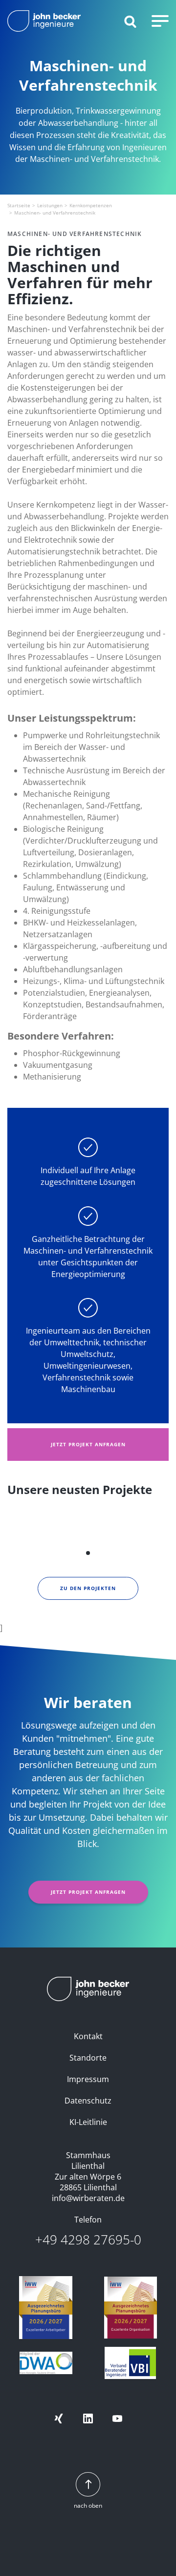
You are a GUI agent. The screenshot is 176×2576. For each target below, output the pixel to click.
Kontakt (88, 2036)
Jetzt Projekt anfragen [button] (88, 1444)
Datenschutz (88, 2101)
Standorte (88, 2058)
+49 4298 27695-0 (88, 2240)
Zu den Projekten (88, 1588)
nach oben (88, 2506)
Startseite (19, 205)
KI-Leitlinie (88, 2122)
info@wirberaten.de (88, 2198)
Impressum (88, 2079)
